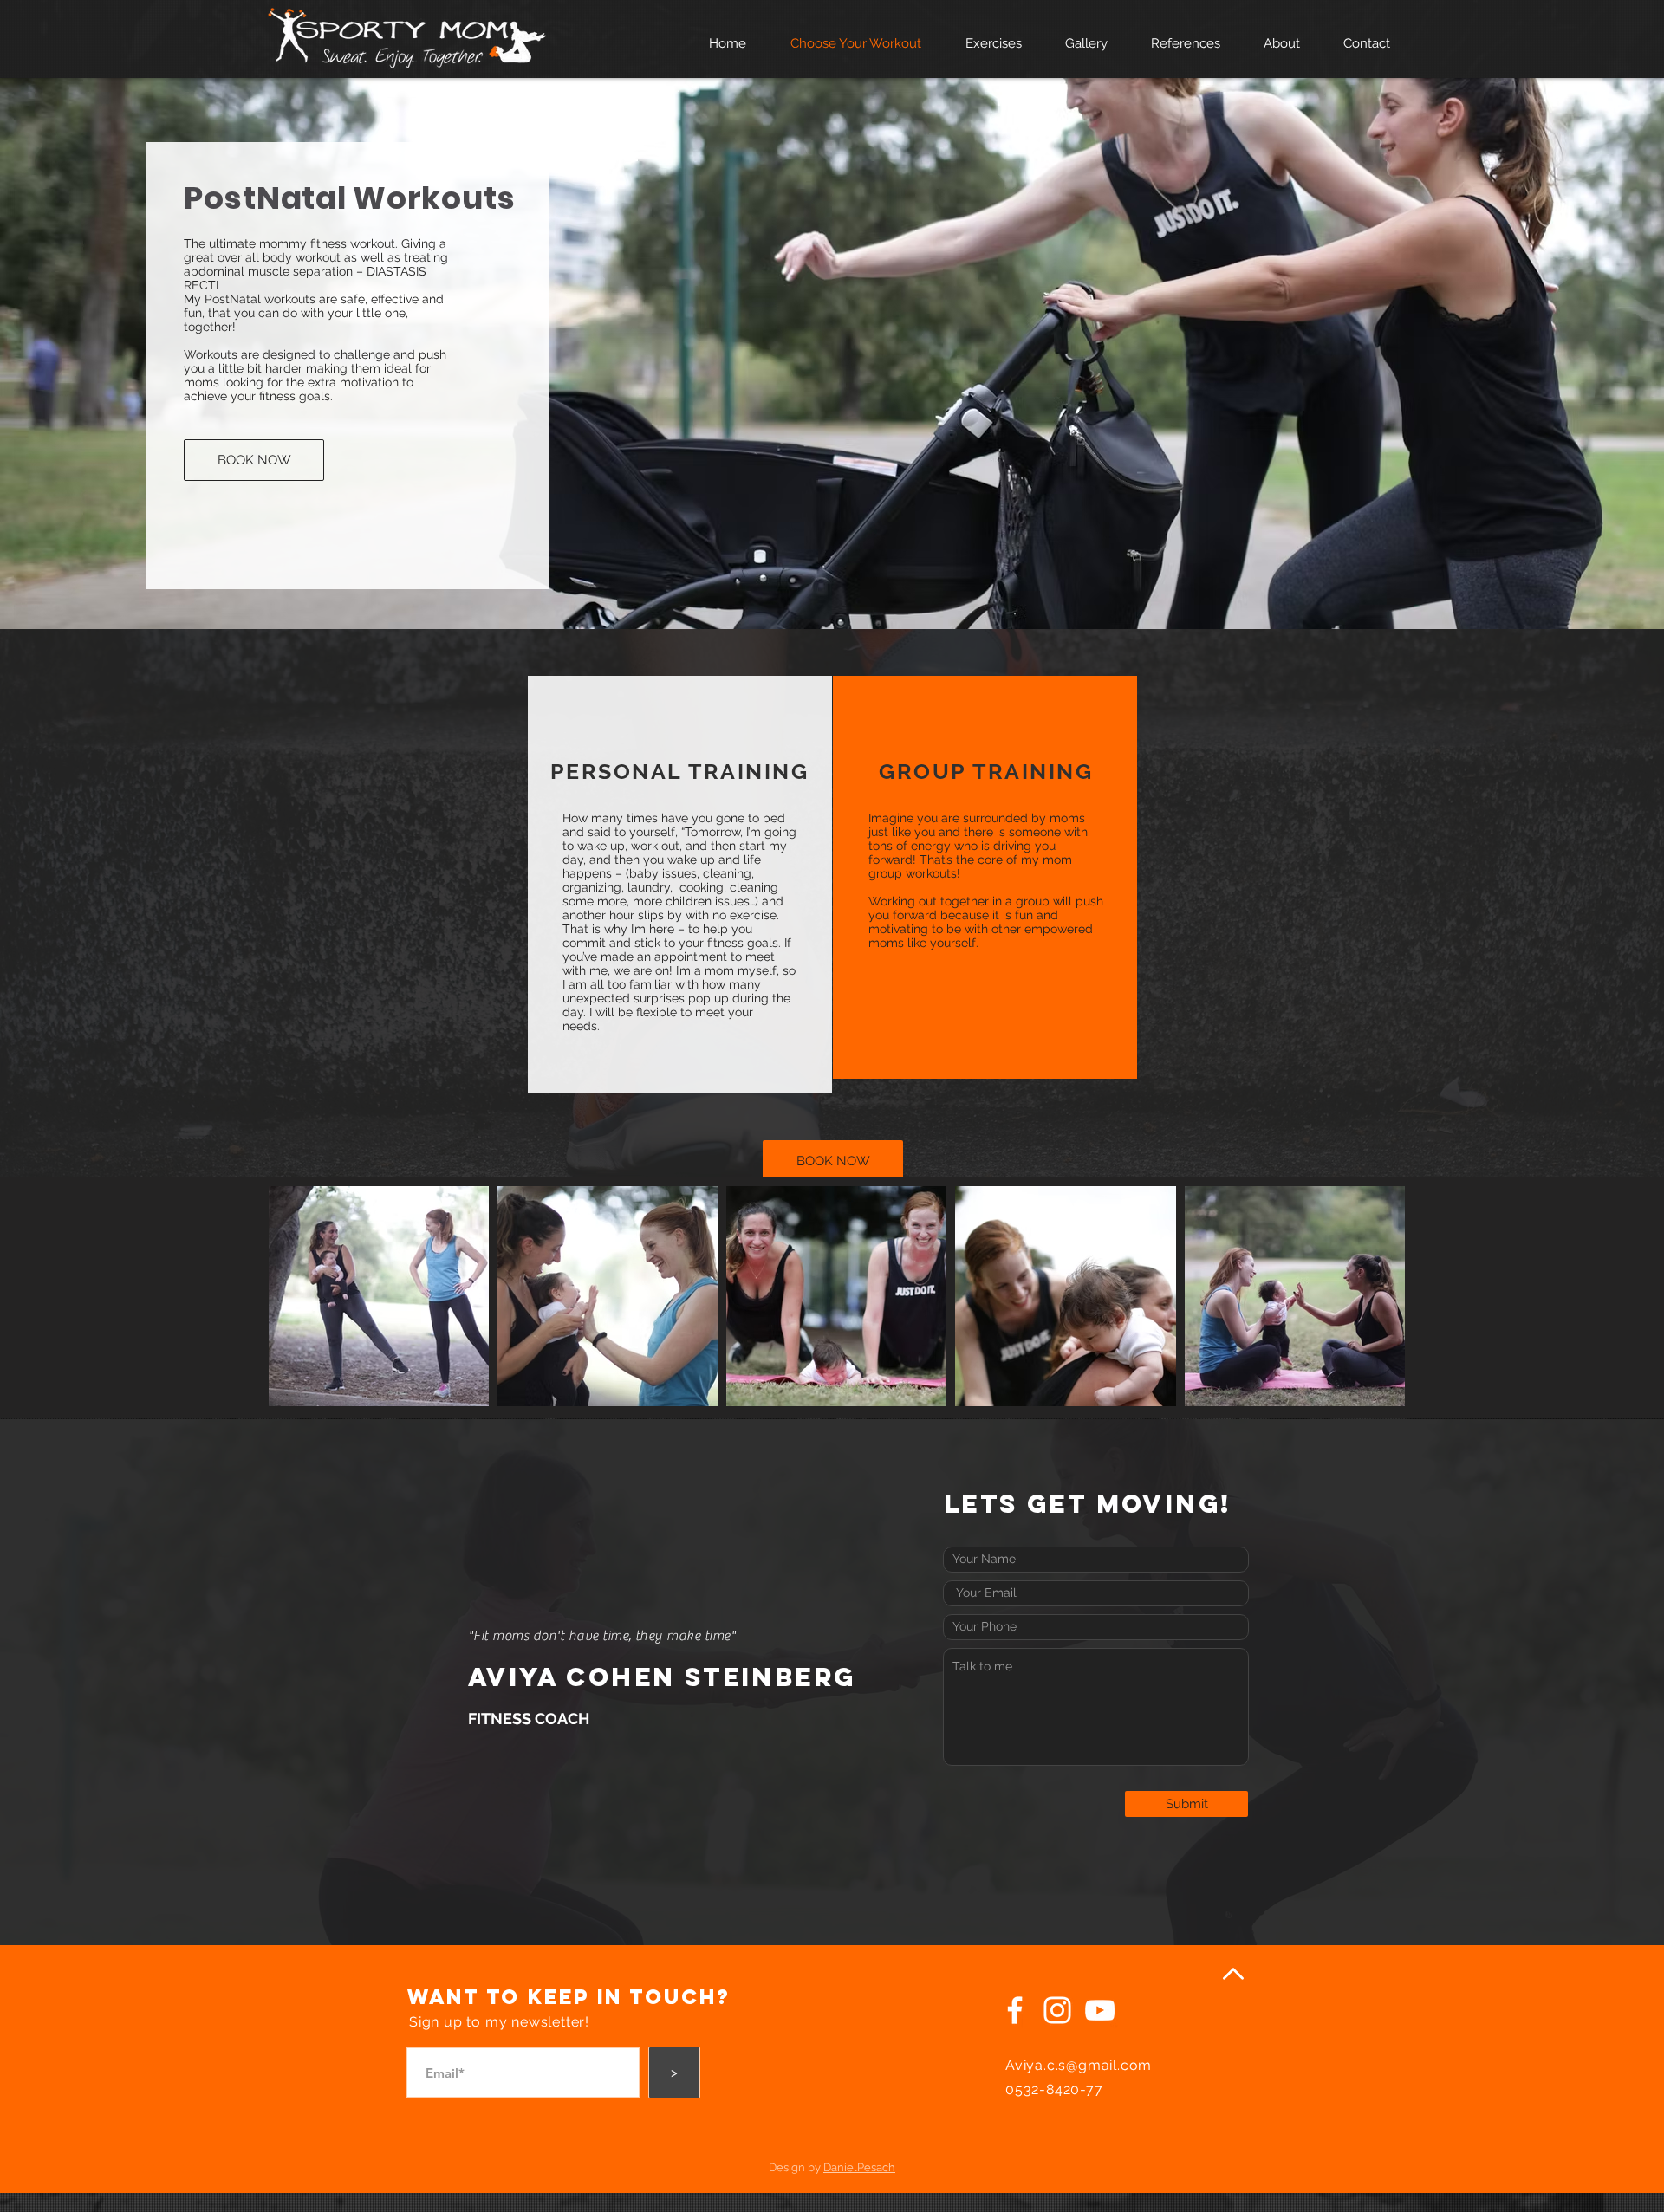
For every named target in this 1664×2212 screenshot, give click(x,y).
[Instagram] (1057, 2010)
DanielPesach (859, 2167)
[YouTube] (1100, 2010)
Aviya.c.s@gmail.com (1079, 2065)
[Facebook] (1015, 2010)
